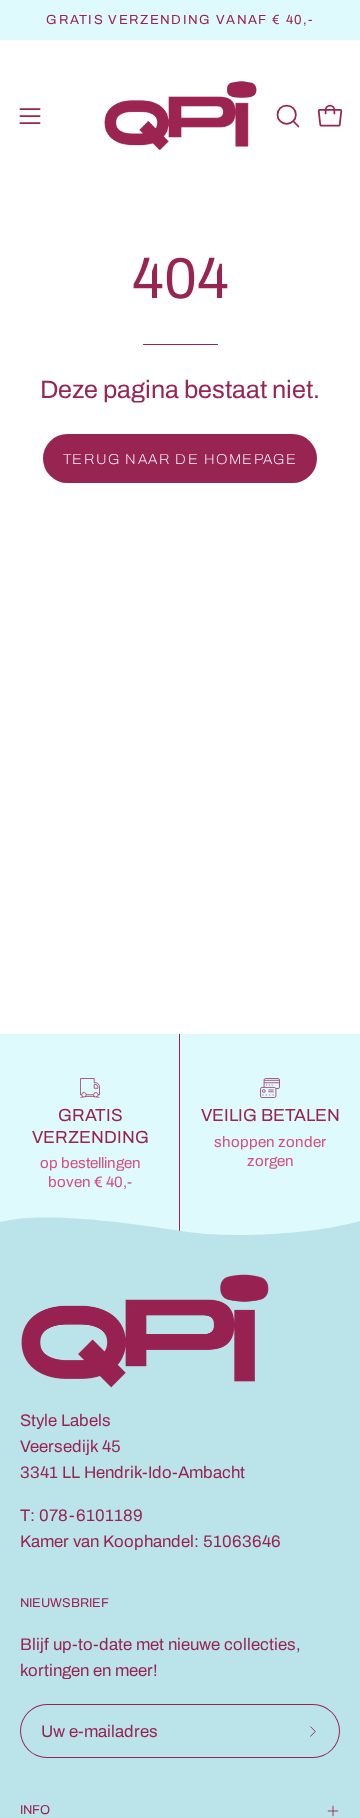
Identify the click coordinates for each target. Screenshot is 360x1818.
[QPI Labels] (180, 116)
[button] (286, 116)
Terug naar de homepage (180, 459)
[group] (180, 20)
